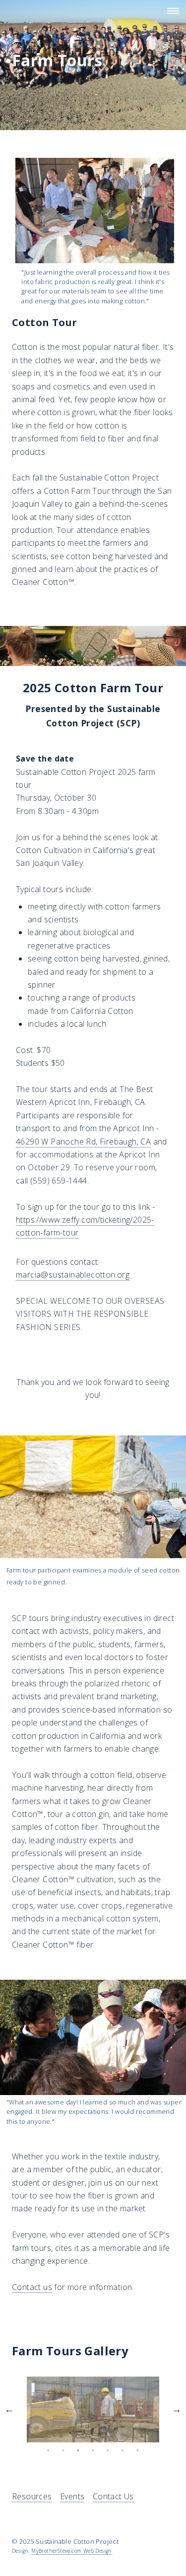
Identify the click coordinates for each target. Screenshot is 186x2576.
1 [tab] (49, 2450)
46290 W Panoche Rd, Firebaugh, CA (83, 1142)
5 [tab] (108, 2450)
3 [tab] (78, 2450)
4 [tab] (93, 2450)
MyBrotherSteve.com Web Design (72, 2551)
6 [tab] (123, 2450)
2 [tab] (63, 2450)
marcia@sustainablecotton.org (73, 1275)
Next (177, 2409)
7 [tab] (138, 2450)
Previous (9, 2409)
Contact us (32, 2287)
